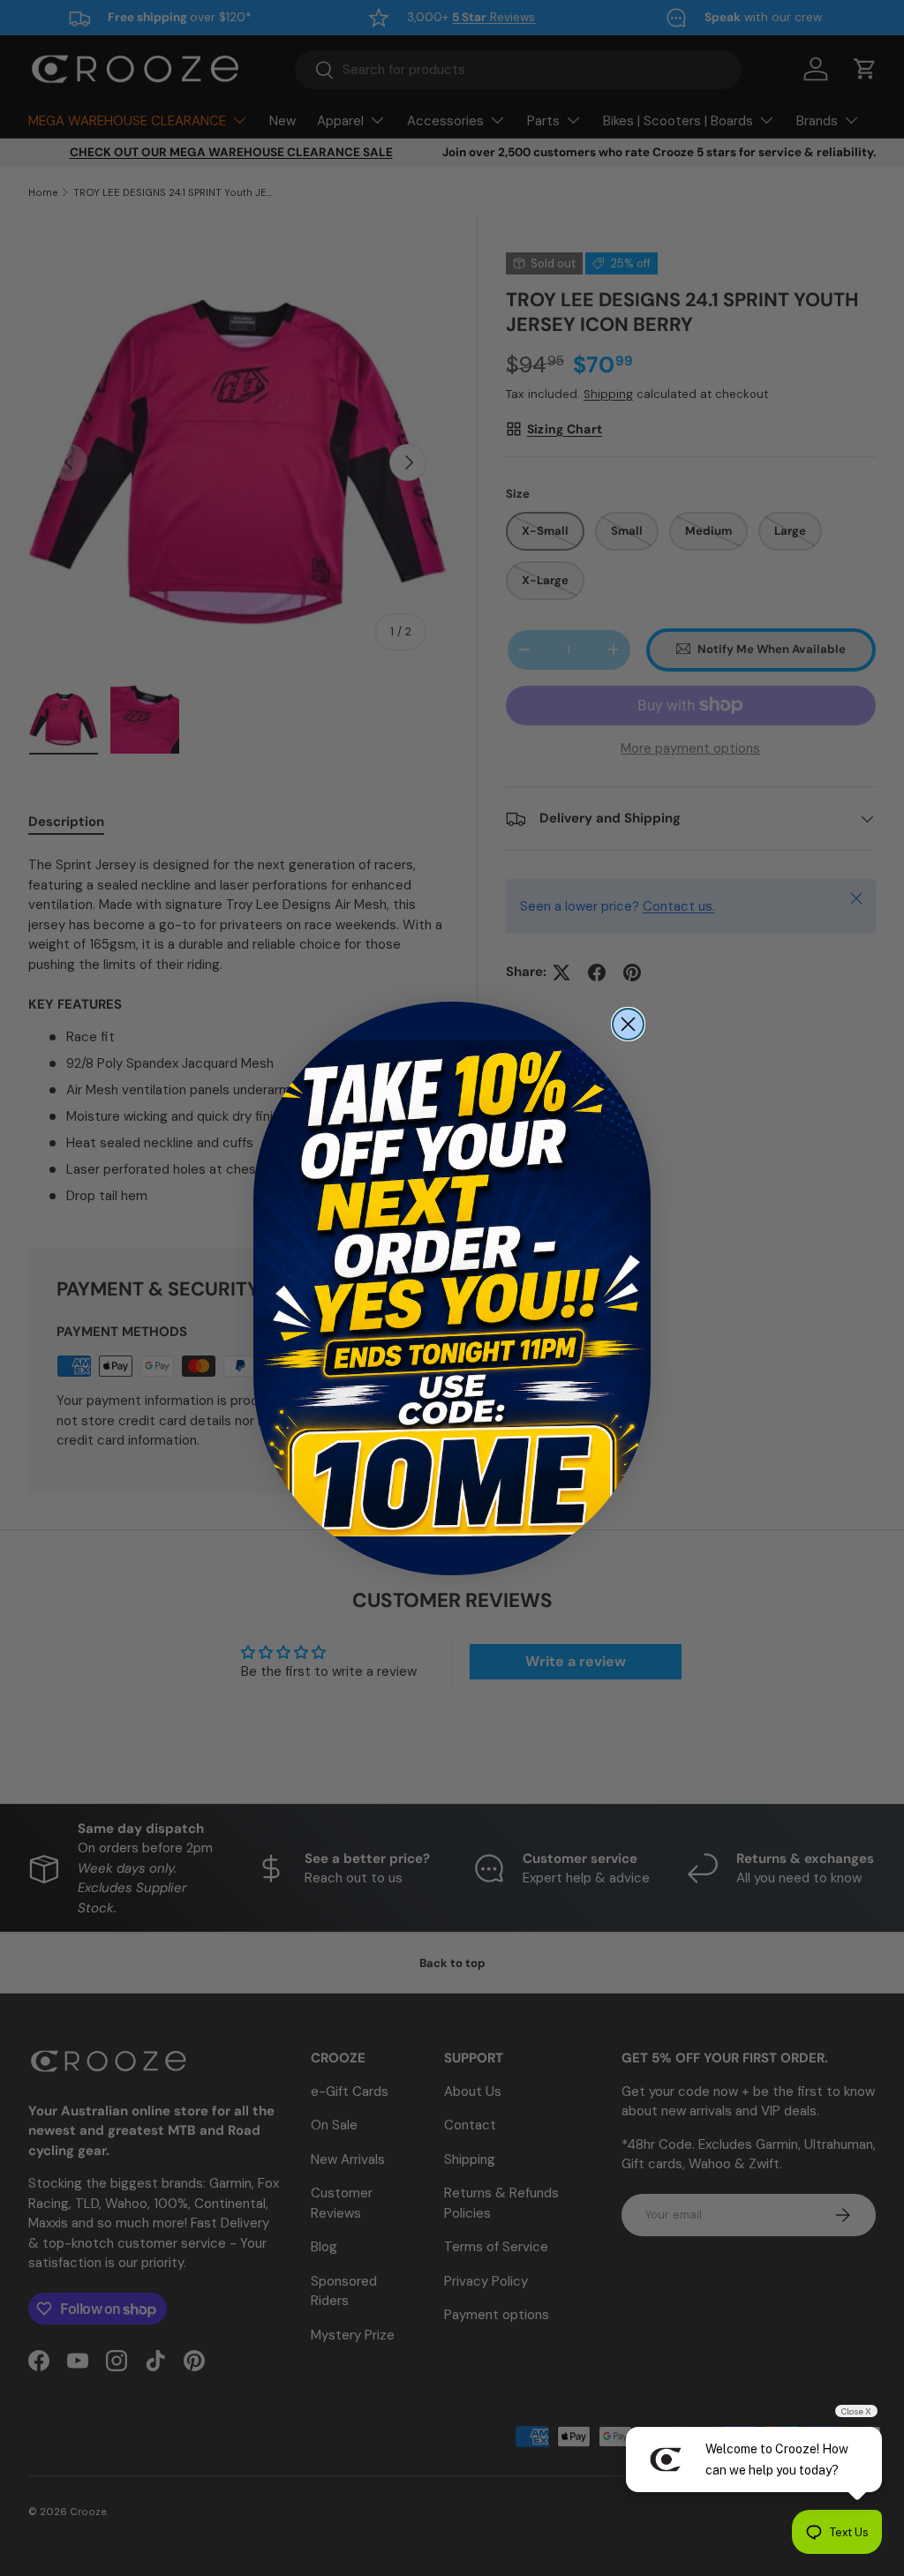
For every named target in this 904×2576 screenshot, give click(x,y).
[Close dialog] (628, 1024)
